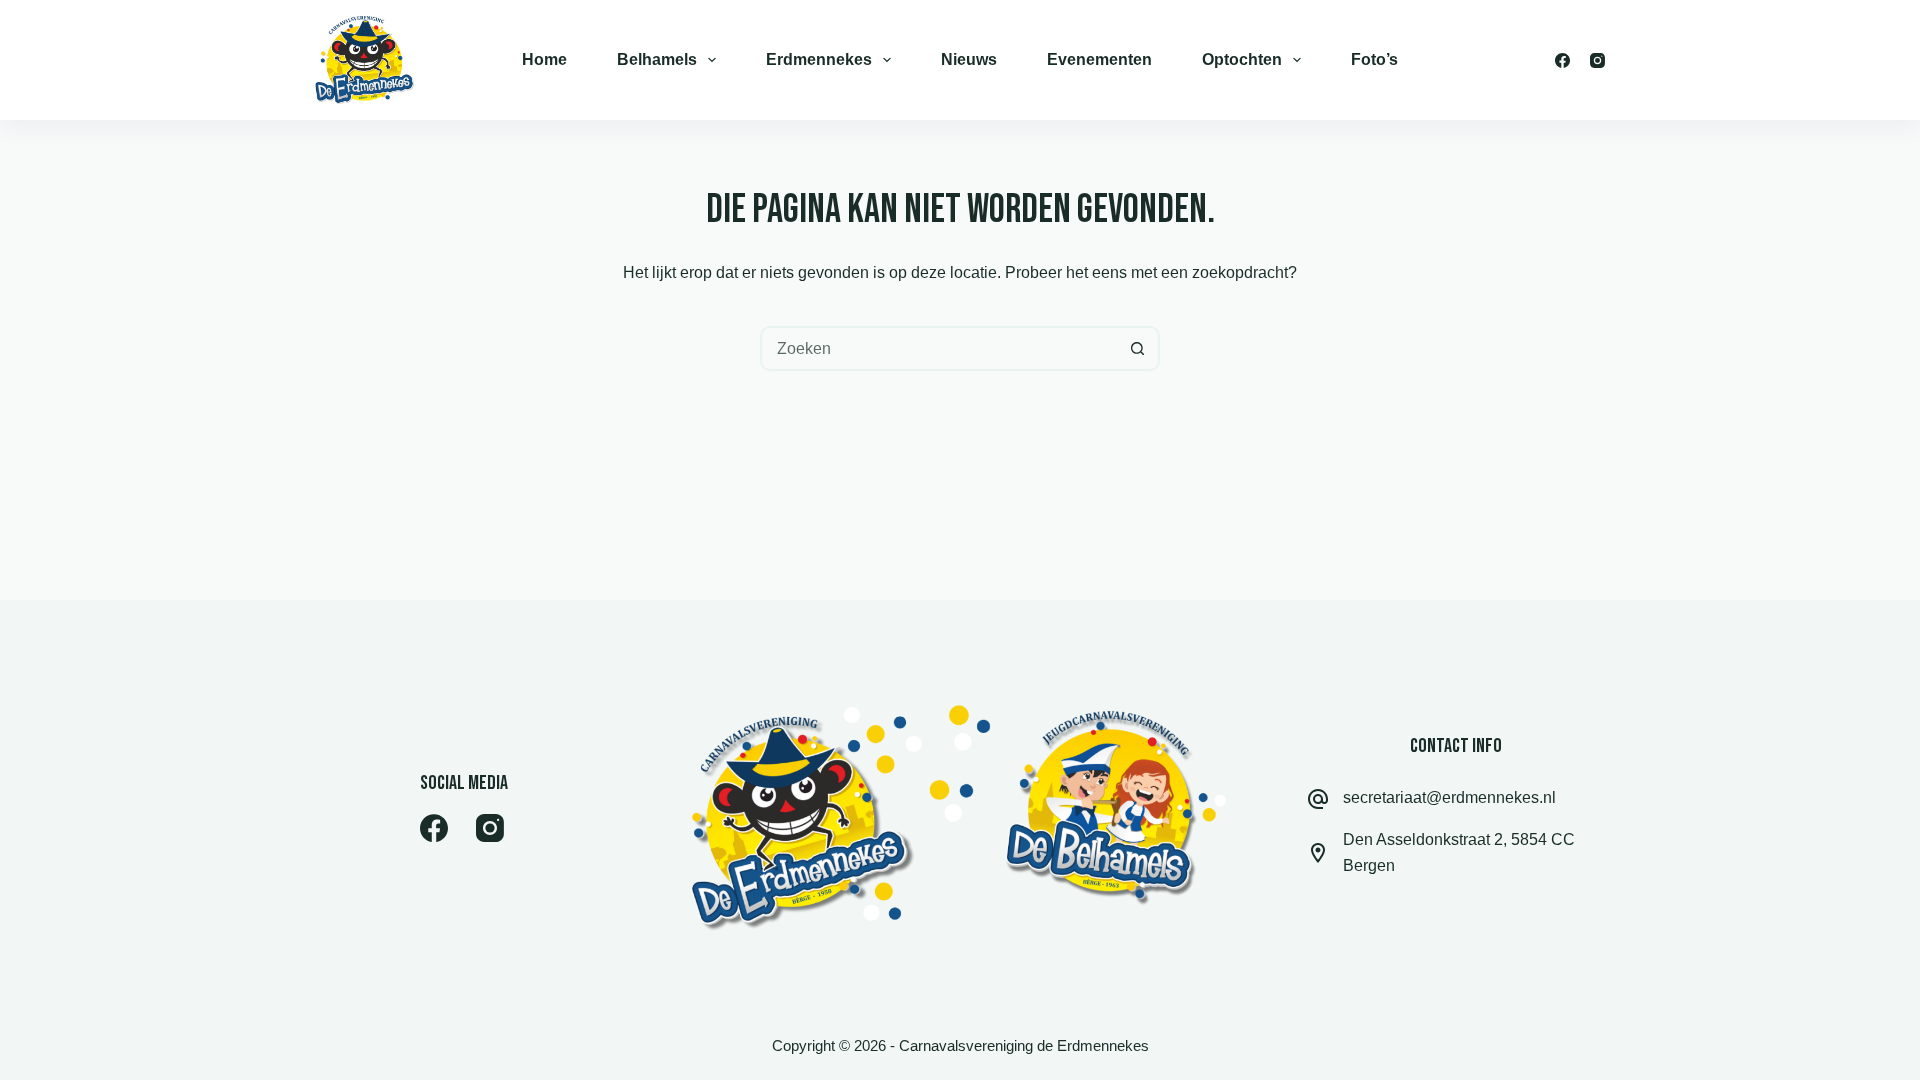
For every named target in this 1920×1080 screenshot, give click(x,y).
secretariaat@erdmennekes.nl (1449, 797)
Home (544, 59)
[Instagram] (1597, 60)
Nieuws (969, 59)
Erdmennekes (819, 59)
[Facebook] (1562, 60)
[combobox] (939, 348)
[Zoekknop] (1137, 348)
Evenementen (1099, 59)
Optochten (1242, 59)
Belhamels (657, 59)
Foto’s (1374, 59)
